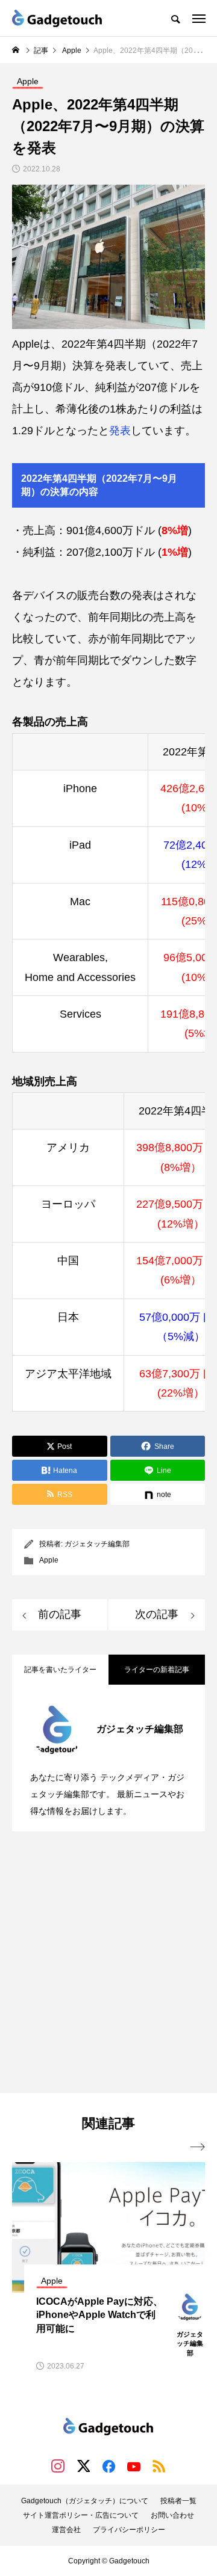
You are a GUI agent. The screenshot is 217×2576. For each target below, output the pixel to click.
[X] (83, 2466)
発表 (120, 431)
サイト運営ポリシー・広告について (81, 2515)
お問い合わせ (172, 2515)
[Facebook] (108, 2466)
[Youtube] (134, 2466)
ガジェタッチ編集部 (97, 1544)
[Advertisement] (108, 1964)
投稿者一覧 (178, 2501)
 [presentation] (198, 2147)
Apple (49, 1560)
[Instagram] (58, 2466)
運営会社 (66, 2530)
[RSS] (159, 2466)
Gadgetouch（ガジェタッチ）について (85, 2501)
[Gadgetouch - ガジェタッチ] (57, 18)
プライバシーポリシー (129, 2530)
